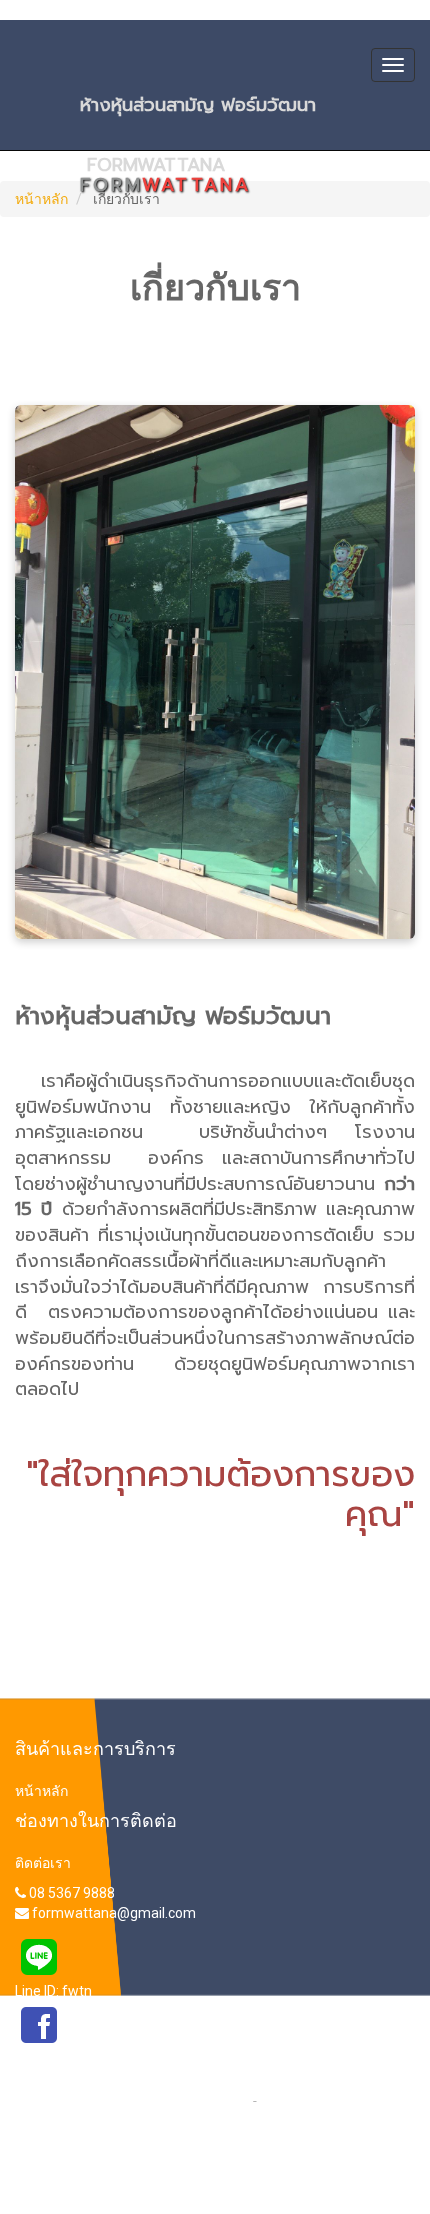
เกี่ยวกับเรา (293, 2100)
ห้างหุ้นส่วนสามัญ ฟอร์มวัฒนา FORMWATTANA (244, 110)
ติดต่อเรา (43, 1863)
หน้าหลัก (41, 199)
